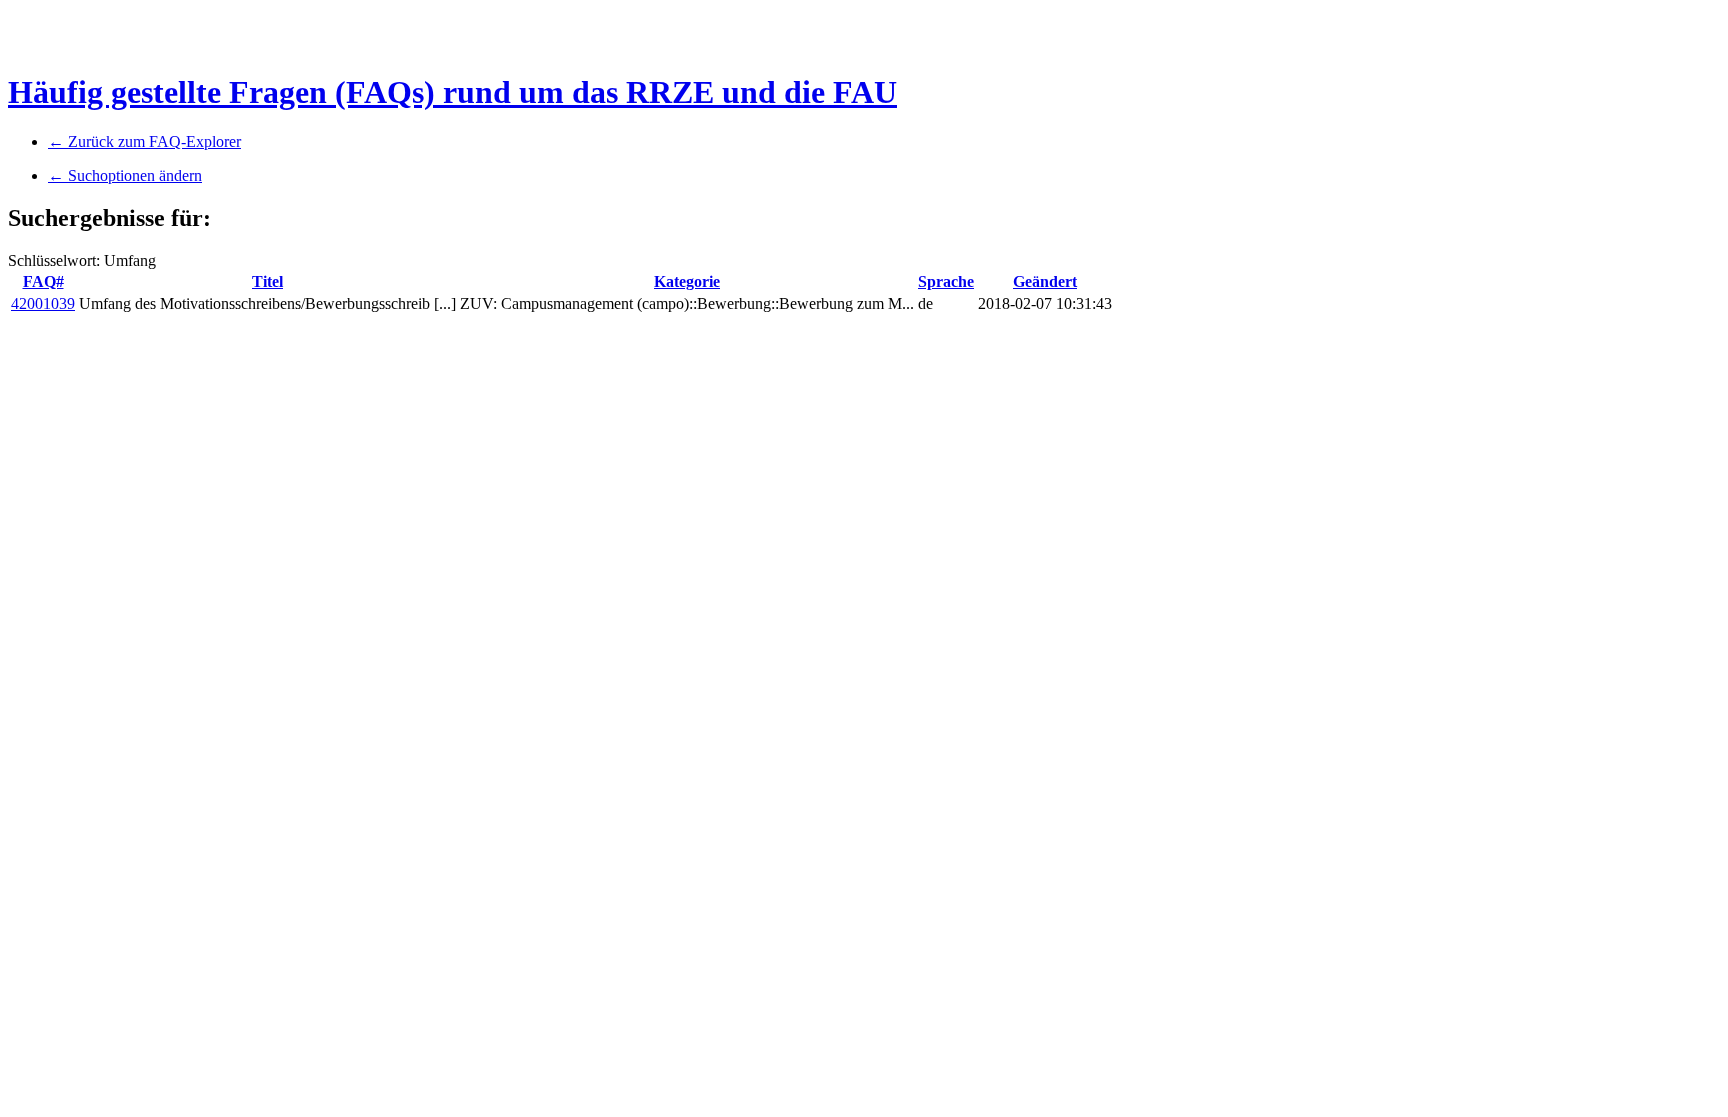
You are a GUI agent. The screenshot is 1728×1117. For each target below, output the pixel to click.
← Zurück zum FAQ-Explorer (144, 141)
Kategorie (687, 281)
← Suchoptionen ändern (125, 175)
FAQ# (43, 281)
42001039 (43, 303)
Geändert (1045, 281)
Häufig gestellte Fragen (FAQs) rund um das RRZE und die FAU (452, 92)
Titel (267, 281)
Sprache (946, 281)
